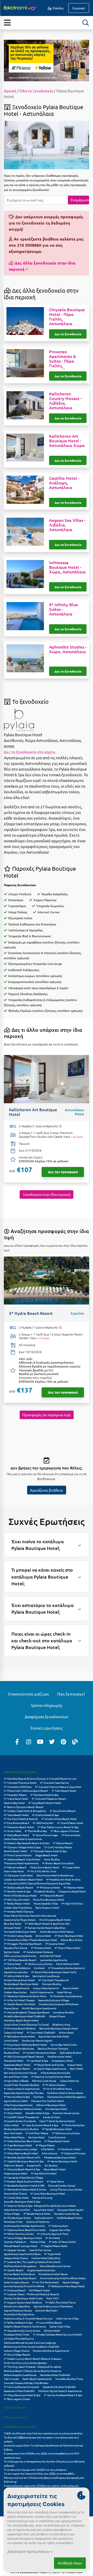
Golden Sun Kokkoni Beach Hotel (23, 1879)
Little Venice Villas (67, 2318)
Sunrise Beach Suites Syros (19, 2274)
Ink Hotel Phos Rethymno (19, 2338)
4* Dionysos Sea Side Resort (20, 2278)
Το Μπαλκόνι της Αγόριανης (66, 1996)
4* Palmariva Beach (15, 1867)
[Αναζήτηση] (86, 23)
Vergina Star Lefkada (16, 2081)
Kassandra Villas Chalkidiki (19, 2391)
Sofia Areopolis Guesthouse (20, 2375)
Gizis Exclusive (57, 2137)
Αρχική (10, 91)
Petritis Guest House (44, 2081)
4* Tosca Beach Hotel (16, 1815)
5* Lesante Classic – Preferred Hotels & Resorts (31, 2294)
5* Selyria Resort (63, 1843)
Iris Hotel (39, 1968)
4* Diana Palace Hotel (68, 1948)
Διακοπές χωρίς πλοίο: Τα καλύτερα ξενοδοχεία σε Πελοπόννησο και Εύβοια (44, 2447)
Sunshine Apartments (17, 1988)
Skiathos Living (61, 2024)
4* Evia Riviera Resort (17, 1823)
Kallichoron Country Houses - (65, 401)
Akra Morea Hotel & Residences (55, 1875)
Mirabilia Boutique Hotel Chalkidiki (25, 2016)
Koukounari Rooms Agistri (37, 2040)
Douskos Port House (16, 1948)
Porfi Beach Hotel (40, 2290)
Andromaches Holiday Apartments (24, 2226)
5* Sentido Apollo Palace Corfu (22, 2157)
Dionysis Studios (52, 1984)
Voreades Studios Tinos (69, 2379)
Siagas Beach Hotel (47, 1855)
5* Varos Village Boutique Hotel (23, 2238)
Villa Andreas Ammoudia (55, 2073)
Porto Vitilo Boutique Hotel (20, 1895)
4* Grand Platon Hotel (70, 1823)
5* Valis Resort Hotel (64, 1791)
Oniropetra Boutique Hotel (20, 1931)
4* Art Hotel (53, 2238)
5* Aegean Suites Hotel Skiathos (23, 2302)
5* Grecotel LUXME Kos (18, 1787)
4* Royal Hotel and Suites (49, 2065)
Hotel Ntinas (64, 1992)
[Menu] (7, 22)
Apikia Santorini (44, 2218)
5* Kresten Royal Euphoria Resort (24, 2181)
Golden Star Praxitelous (18, 1907)
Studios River (12, 2053)
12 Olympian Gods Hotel (18, 1875)
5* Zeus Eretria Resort (63, 1811)
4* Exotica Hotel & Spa (45, 1815)
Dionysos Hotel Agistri (71, 2210)
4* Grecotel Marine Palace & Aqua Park (58, 1787)
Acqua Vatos (75, 2065)
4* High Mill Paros (72, 1903)
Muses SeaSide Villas (46, 1903)
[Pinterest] (64, 1741)
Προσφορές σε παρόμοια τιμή (47, 1415)
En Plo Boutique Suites (17, 2218)
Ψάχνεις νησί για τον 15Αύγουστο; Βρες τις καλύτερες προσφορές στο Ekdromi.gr (44, 2480)
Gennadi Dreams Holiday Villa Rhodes (26, 2383)
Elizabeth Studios (44, 1891)
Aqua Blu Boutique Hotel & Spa (22, 2201)
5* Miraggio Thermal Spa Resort (23, 1944)
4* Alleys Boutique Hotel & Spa (22, 2395)
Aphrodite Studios (71, 2053)
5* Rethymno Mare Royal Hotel (66, 2286)
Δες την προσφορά (63, 1172)
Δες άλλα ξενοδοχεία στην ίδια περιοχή (42, 266)
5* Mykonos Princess (73, 2153)
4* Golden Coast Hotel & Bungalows (25, 1811)
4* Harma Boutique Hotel (62, 2161)
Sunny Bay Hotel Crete (64, 2045)
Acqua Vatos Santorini (46, 1988)
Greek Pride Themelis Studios (21, 2085)
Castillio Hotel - (64, 483)
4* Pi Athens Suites (54, 2085)
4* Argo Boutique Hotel (18, 2145)
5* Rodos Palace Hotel (17, 1903)
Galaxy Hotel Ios (69, 2081)
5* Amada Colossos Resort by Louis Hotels (57, 2334)
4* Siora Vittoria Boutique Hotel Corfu (54, 1972)
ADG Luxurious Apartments (20, 1956)
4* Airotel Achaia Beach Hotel (59, 1819)
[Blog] (75, 1741)
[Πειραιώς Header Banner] (47, 60)
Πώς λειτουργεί (71, 1694)
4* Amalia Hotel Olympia (19, 1911)
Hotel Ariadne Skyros (16, 2282)
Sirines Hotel (43, 1936)
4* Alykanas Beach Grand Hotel (22, 1859)
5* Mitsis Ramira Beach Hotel (21, 2153)
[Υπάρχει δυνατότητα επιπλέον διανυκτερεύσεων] (60, 1126)
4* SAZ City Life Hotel (17, 1899)
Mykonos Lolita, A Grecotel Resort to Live (28, 2318)
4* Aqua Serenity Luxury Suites (22, 2330)
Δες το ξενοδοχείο (68, 334)
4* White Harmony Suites (19, 2234)
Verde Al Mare (52, 2117)
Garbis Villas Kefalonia (17, 1968)
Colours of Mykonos (38, 2222)
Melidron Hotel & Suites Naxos (65, 2093)
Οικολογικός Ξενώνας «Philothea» (59, 2004)
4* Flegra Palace (45, 2145)
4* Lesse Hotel (71, 1867)
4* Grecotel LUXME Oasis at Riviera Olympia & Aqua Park (37, 1883)
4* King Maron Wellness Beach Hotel (25, 2045)
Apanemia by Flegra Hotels (20, 1920)
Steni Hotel (76, 2069)
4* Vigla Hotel (53, 2254)
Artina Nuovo (49, 2153)
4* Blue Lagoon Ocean (17, 2399)
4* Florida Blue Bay (36, 1831)
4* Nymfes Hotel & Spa (17, 1891)
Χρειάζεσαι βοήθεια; (47, 1490)
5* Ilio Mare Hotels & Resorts (21, 1819)
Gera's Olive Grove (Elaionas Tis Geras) (26, 2024)
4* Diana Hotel (13, 1964)
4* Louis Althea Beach (49, 2322)
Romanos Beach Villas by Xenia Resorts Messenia (32, 2371)
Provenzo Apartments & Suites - (63, 361)
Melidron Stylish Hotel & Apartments (60, 2391)
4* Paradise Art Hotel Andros (63, 1879)
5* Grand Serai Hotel (16, 1799)
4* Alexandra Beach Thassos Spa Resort (27, 2012)
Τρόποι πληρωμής (47, 1705)
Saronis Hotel (71, 1988)
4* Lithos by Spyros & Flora (53, 2234)
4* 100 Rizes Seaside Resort (20, 1960)
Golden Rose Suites (15, 1992)
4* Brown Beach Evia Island (58, 1863)
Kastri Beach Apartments (37, 2379)
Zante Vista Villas (60, 2326)
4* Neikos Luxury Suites (39, 1964)
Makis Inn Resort (14, 2165)
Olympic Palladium (15, 2242)
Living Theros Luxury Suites (66, 2189)
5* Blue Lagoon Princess (65, 1831)
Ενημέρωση (80, 200)
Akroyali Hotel (12, 1928)
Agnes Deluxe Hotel (16, 2101)
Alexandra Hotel (14, 2061)
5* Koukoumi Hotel (69, 2149)
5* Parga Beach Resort (17, 2069)
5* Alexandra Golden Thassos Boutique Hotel (30, 1940)
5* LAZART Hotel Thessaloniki (22, 2117)
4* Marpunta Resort (52, 1895)
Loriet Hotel (11, 2040)
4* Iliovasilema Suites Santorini (67, 1968)
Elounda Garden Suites (62, 2185)
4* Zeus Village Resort (17, 2354)
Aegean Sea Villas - (67, 525)
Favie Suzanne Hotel (47, 1907)
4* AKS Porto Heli (43, 1823)
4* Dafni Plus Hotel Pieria (60, 2302)
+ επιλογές (77, 1137)
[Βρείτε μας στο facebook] (17, 1741)
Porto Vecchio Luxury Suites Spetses (25, 2363)
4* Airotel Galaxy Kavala (18, 1936)
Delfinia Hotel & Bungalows (20, 2266)
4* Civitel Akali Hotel (16, 2198)
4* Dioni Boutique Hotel (69, 1936)
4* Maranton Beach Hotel (19, 1827)
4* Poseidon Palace (15, 1795)
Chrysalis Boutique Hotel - (67, 316)
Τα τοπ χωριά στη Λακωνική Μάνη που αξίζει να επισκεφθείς (39, 2473)
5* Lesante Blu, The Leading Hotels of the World (32, 2262)
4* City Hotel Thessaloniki (54, 1980)
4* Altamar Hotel (74, 1887)
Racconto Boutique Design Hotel (59, 2028)
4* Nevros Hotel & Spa (17, 2097)
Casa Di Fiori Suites (40, 2250)
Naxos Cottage (71, 2282)
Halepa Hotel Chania (16, 2258)
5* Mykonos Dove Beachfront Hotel (25, 2230)
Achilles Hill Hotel (51, 1956)
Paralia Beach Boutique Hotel (21, 1984)
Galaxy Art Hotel (14, 2032)
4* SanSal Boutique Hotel (57, 2129)
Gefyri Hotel (11, 2125)
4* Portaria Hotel (41, 1948)
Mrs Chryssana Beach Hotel (55, 1920)
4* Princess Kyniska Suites (19, 2048)
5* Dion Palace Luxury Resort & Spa (58, 1827)
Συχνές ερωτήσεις (47, 1728)
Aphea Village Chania (17, 2351)
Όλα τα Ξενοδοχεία (36, 91)
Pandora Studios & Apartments (51, 2351)
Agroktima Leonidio (16, 1972)
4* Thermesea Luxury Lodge (21, 2149)
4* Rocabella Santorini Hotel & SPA (24, 2185)
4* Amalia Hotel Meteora (38, 1952)
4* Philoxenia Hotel (48, 1887)
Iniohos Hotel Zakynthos (46, 2258)
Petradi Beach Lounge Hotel (21, 2246)
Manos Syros (11, 2008)
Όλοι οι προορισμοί (15, 2417)
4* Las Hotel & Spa (37, 2061)
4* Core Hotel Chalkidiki (41, 2032)
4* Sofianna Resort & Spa (18, 2322)
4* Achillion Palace (37, 2133)
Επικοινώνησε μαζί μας (29, 1694)
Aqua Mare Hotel (44, 2210)
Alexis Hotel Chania (15, 2193)
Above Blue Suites (71, 1940)
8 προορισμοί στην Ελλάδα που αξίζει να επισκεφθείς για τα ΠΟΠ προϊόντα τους (42, 2455)
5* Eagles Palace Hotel (54, 2246)
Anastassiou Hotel (62, 2061)
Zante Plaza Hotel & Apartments (23, 1839)
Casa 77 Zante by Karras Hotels (57, 2121)
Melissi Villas (38, 2242)
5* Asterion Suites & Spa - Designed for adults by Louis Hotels (40, 2206)
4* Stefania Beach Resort (18, 1887)
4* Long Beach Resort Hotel (45, 1803)
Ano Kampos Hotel (56, 2109)
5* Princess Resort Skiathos (20, 2028)
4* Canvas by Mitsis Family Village (24, 2177)
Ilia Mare (38, 2097)
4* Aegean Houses (15, 2250)
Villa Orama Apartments (18, 2105)
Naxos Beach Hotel (55, 2169)
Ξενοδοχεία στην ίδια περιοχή (47, 1194)
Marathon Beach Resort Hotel (21, 2020)
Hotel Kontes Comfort (17, 2210)
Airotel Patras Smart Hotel (19, 1980)
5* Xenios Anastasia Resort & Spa (63, 2395)
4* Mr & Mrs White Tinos (42, 1871)
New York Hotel (13, 2133)
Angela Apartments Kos (41, 2270)
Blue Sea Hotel (13, 1923)
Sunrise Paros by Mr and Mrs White (24, 2286)
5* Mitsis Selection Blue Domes (22, 2141)
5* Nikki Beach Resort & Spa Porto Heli (47, 1923)
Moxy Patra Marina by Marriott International (30, 1915)
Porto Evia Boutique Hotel (49, 1899)
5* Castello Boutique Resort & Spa (24, 2161)
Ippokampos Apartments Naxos (22, 2254)
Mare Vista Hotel (14, 1871)
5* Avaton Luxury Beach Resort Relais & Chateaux (33, 2359)
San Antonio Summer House (20, 2073)
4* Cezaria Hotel (55, 1944)
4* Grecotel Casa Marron (55, 1783)
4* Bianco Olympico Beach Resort (24, 1807)
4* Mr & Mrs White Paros (57, 2089)
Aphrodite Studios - (68, 649)
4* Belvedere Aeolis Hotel (19, 2036)
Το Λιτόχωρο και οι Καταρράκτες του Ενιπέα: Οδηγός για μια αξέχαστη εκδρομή (44, 2463)
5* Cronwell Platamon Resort (49, 1799)
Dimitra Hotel (52, 2330)
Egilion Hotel (12, 1952)
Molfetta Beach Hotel (70, 2218)
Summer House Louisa (66, 2113)
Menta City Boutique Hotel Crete (23, 2298)
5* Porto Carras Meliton (18, 1855)
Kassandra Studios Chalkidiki (59, 2387)
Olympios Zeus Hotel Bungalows (66, 2097)
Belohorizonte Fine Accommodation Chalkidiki (32, 2346)
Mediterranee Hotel (60, 2056)
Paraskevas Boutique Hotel (60, 2157)
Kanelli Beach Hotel (16, 1851)
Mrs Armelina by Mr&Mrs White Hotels (63, 2278)
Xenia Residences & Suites (55, 2266)
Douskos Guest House (67, 2214)
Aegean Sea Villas (60, 2230)
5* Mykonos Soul (58, 2226)
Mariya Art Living (42, 2198)
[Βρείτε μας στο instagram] (29, 1741)
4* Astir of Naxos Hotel (62, 2242)
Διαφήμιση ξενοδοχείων (47, 1717)
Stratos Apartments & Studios (21, 2129)
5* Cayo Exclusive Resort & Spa (40, 2125)
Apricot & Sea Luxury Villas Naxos (53, 2306)
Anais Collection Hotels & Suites (23, 2109)
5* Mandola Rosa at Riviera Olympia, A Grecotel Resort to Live (40, 1778)
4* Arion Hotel (13, 1831)
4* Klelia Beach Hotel (16, 1835)
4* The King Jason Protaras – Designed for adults (32, 2367)
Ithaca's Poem (57, 2016)
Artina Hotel (66, 2032)
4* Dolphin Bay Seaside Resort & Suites (27, 1843)
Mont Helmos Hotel (68, 1964)
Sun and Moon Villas (16, 2077)
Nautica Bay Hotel (14, 1803)
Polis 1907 (53, 2298)
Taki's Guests (11, 2379)
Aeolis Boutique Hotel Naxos (57, 1931)
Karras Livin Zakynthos (17, 2306)
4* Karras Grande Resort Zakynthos (45, 1928)
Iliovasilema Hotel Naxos (53, 2274)
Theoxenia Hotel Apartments (21, 1863)
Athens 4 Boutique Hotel (51, 2105)
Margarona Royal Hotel (72, 1891)
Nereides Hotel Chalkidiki (55, 2375)
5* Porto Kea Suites (73, 2125)
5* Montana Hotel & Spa (44, 1795)
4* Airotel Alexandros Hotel (40, 2053)
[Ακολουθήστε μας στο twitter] (52, 1741)
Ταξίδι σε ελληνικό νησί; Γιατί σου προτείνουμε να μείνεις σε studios (43, 2433)
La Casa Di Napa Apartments (50, 2069)
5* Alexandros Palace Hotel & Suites (25, 2189)
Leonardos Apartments (54, 1960)
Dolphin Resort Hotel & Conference (25, 2326)
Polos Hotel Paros (14, 2137)
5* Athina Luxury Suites (66, 2133)
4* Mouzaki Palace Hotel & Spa (49, 1851)
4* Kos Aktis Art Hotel (44, 2173)
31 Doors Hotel (13, 2113)
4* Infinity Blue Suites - (64, 609)
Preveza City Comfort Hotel (48, 2101)
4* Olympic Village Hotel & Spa (22, 1847)
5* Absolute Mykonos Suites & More (25, 1996)
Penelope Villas (13, 2222)
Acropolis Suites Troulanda (20, 2121)
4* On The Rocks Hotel (46, 2282)
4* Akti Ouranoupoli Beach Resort (24, 2056)
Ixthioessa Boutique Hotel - (67, 567)
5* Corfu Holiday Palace (58, 1847)
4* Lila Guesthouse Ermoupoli (22, 2387)
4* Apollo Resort (14, 2270)
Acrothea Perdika (64, 2012)
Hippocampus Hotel (16, 2173)
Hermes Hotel (36, 2137)
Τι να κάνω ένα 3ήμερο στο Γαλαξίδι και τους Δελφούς (35, 2470)
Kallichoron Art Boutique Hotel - (67, 441)
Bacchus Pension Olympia (53, 2048)
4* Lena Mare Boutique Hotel (48, 2193)
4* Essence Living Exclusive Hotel (51, 2077)
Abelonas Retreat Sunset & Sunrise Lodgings (30, 2343)
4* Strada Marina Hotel (37, 2214)
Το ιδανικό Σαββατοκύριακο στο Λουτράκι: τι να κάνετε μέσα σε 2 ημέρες (41, 2439)
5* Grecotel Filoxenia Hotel (20, 1783)
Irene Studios (52, 1859)
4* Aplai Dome (55, 2181)
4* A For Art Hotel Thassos (19, 2000)
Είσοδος (58, 8)
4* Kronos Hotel (71, 1835)
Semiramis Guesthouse (46, 1976)
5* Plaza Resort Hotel (57, 2141)
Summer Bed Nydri (47, 2310)
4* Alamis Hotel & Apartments (22, 2089)
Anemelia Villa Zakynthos (19, 2314)
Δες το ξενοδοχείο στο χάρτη (30, 752)
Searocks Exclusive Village (54, 2000)
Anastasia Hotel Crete (17, 2334)
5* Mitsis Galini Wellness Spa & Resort (26, 1791)
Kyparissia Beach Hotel (17, 2065)
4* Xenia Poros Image (45, 1835)
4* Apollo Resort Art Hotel (20, 2004)
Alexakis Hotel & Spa (37, 2113)
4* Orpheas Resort (15, 2290)
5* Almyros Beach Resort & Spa (22, 2169)
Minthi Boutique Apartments (39, 2008)
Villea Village (12, 2214)
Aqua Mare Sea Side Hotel (54, 2036)
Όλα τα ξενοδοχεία (15, 2407)
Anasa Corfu (34, 2165)
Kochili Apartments (42, 1992)
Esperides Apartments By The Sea (24, 2093)
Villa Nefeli (48, 2149)
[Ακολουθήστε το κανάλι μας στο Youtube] (40, 1741)
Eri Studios (51, 2165)
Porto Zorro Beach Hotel (45, 1867)
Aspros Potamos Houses (18, 2310)
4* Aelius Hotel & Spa (16, 1976)
